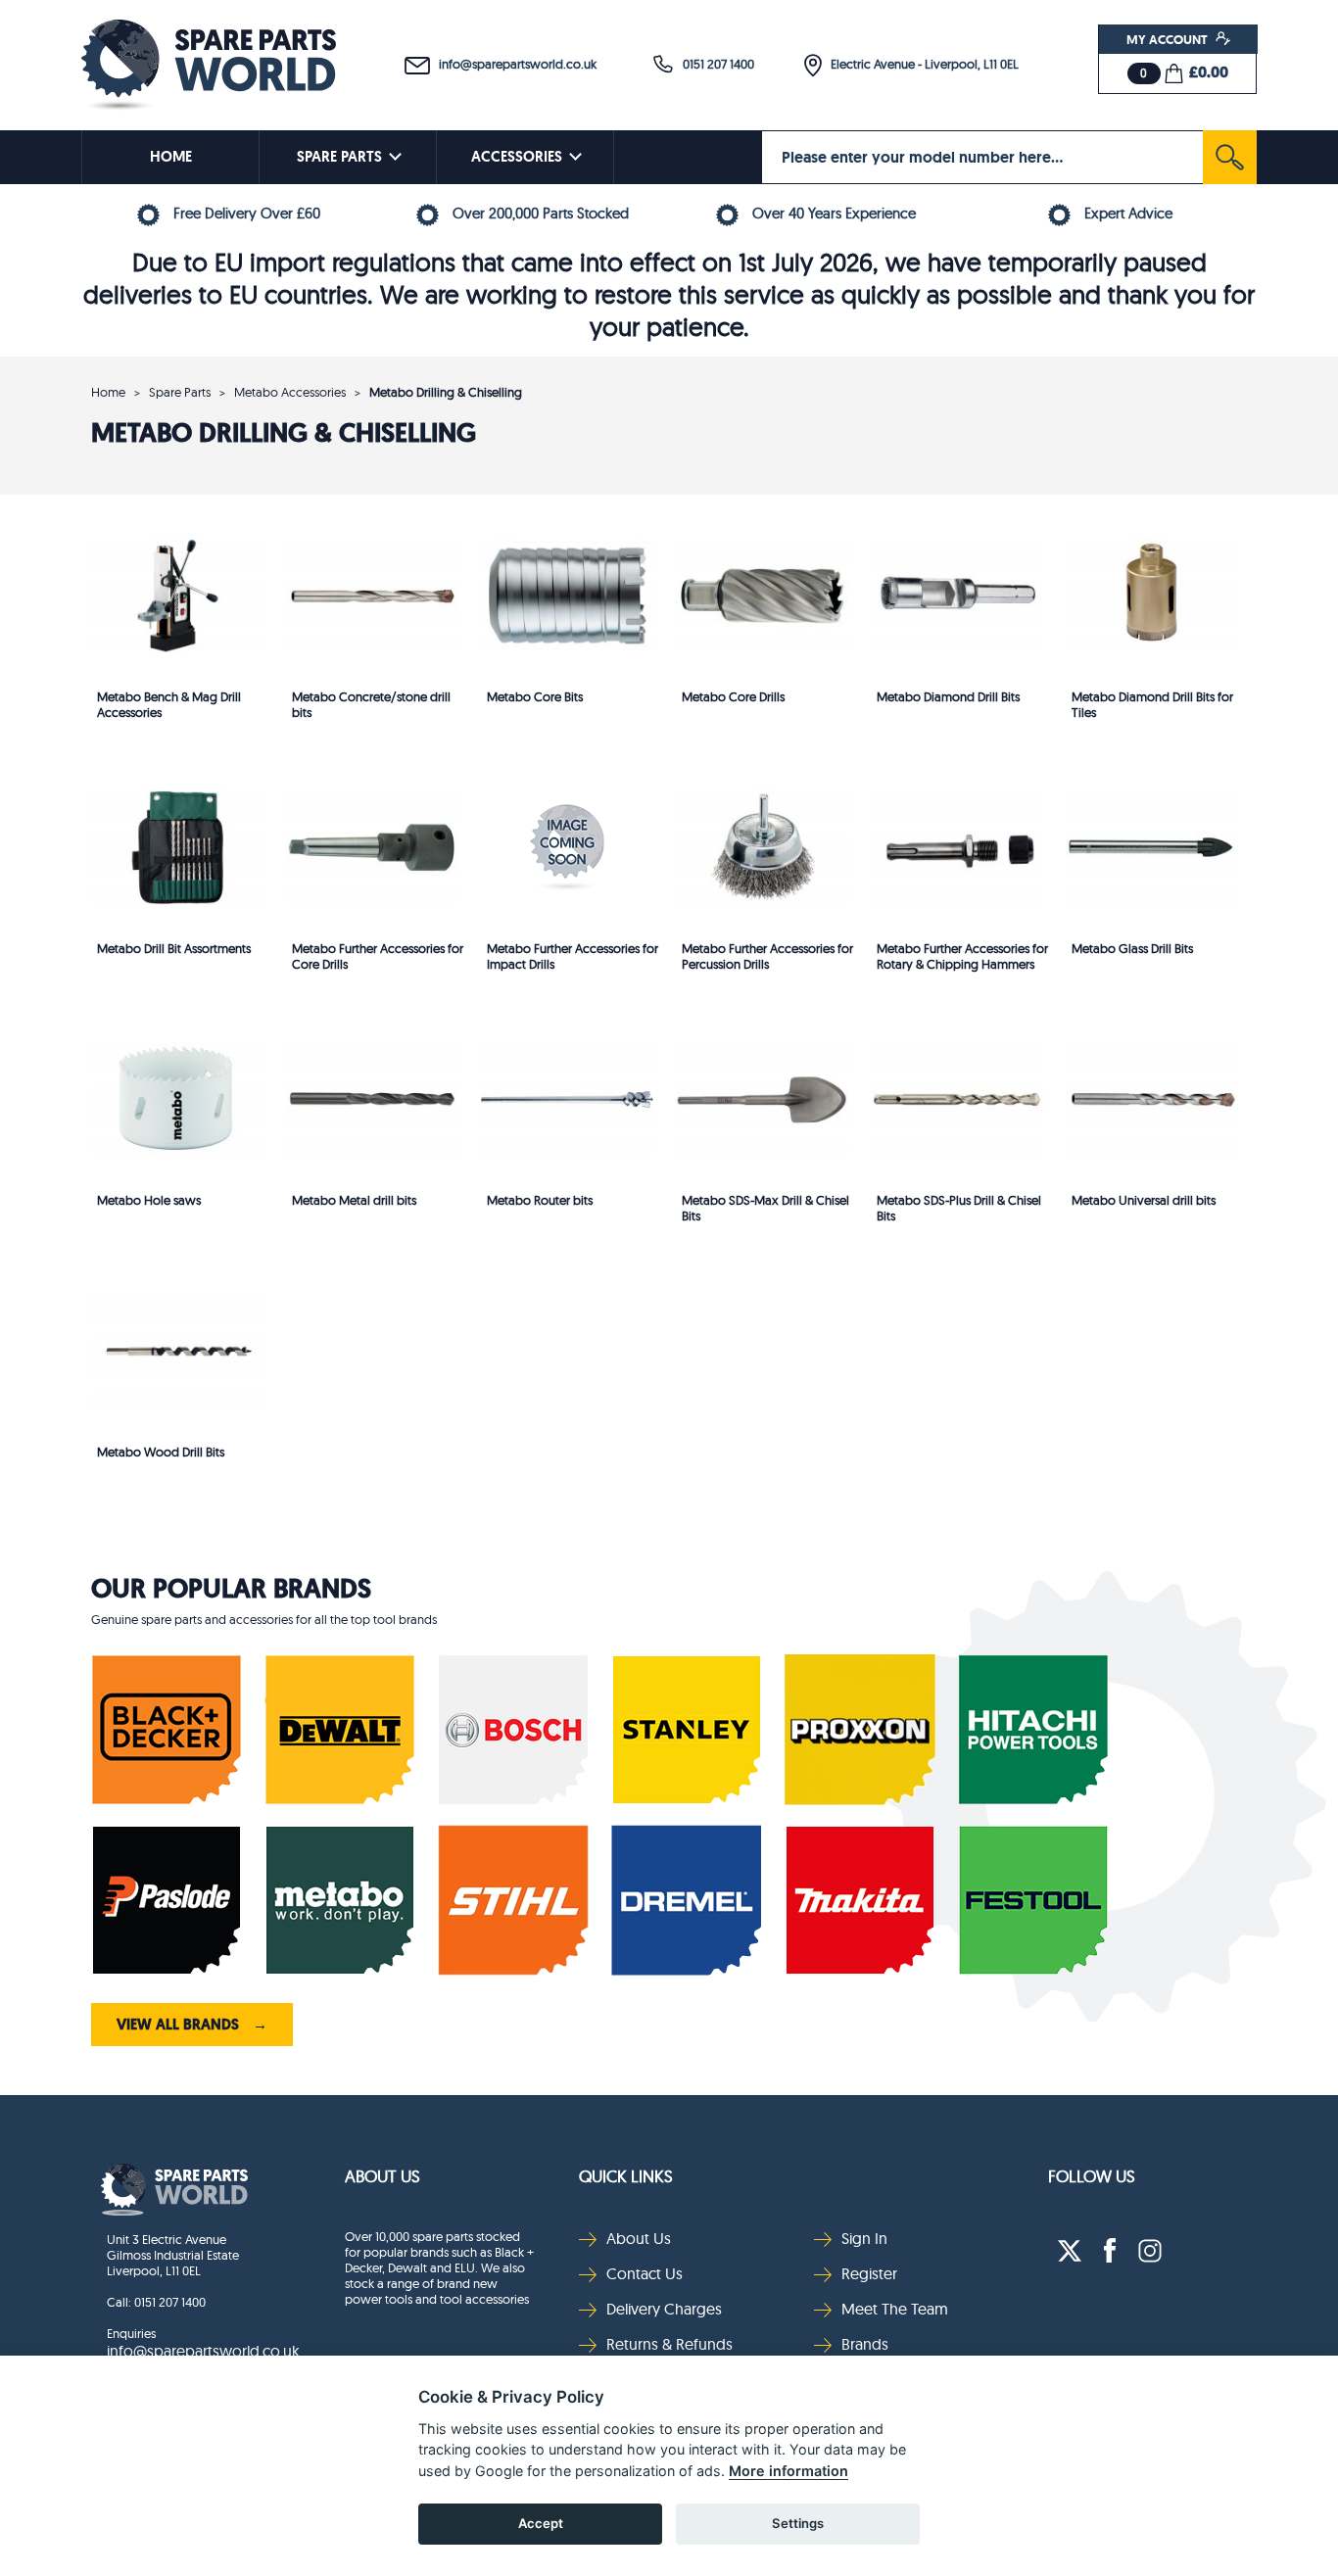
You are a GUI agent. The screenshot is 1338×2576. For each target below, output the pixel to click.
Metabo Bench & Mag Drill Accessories (169, 704)
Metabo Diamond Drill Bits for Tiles (1152, 704)
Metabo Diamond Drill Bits (948, 696)
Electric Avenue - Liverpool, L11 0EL (920, 64)
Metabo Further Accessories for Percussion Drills (767, 956)
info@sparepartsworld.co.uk (513, 64)
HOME (171, 157)
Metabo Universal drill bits (1144, 1200)
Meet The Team (895, 2309)
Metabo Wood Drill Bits (161, 1452)
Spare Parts (180, 392)
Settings (798, 2523)
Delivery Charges (664, 2309)
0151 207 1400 (714, 64)
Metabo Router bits (540, 1200)
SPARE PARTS (339, 157)
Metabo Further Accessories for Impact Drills (573, 956)
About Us (382, 2176)
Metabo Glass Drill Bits (1132, 948)
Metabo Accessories (290, 392)
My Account (1169, 39)
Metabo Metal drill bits (354, 1200)
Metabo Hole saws (149, 1200)
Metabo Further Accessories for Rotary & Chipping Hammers (962, 956)
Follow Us (1092, 2176)
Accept (541, 2523)
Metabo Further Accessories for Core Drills (378, 956)
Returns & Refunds (669, 2344)
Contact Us (645, 2273)
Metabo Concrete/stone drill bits (371, 704)
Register (869, 2273)
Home (108, 392)
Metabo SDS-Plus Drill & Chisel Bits (959, 1208)
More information (788, 2471)
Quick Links (626, 2176)
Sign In (864, 2238)
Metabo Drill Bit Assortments (174, 948)
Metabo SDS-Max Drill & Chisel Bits (765, 1208)
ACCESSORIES (517, 157)
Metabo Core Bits (535, 696)
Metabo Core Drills (733, 696)
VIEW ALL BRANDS (192, 2025)
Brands (865, 2344)
